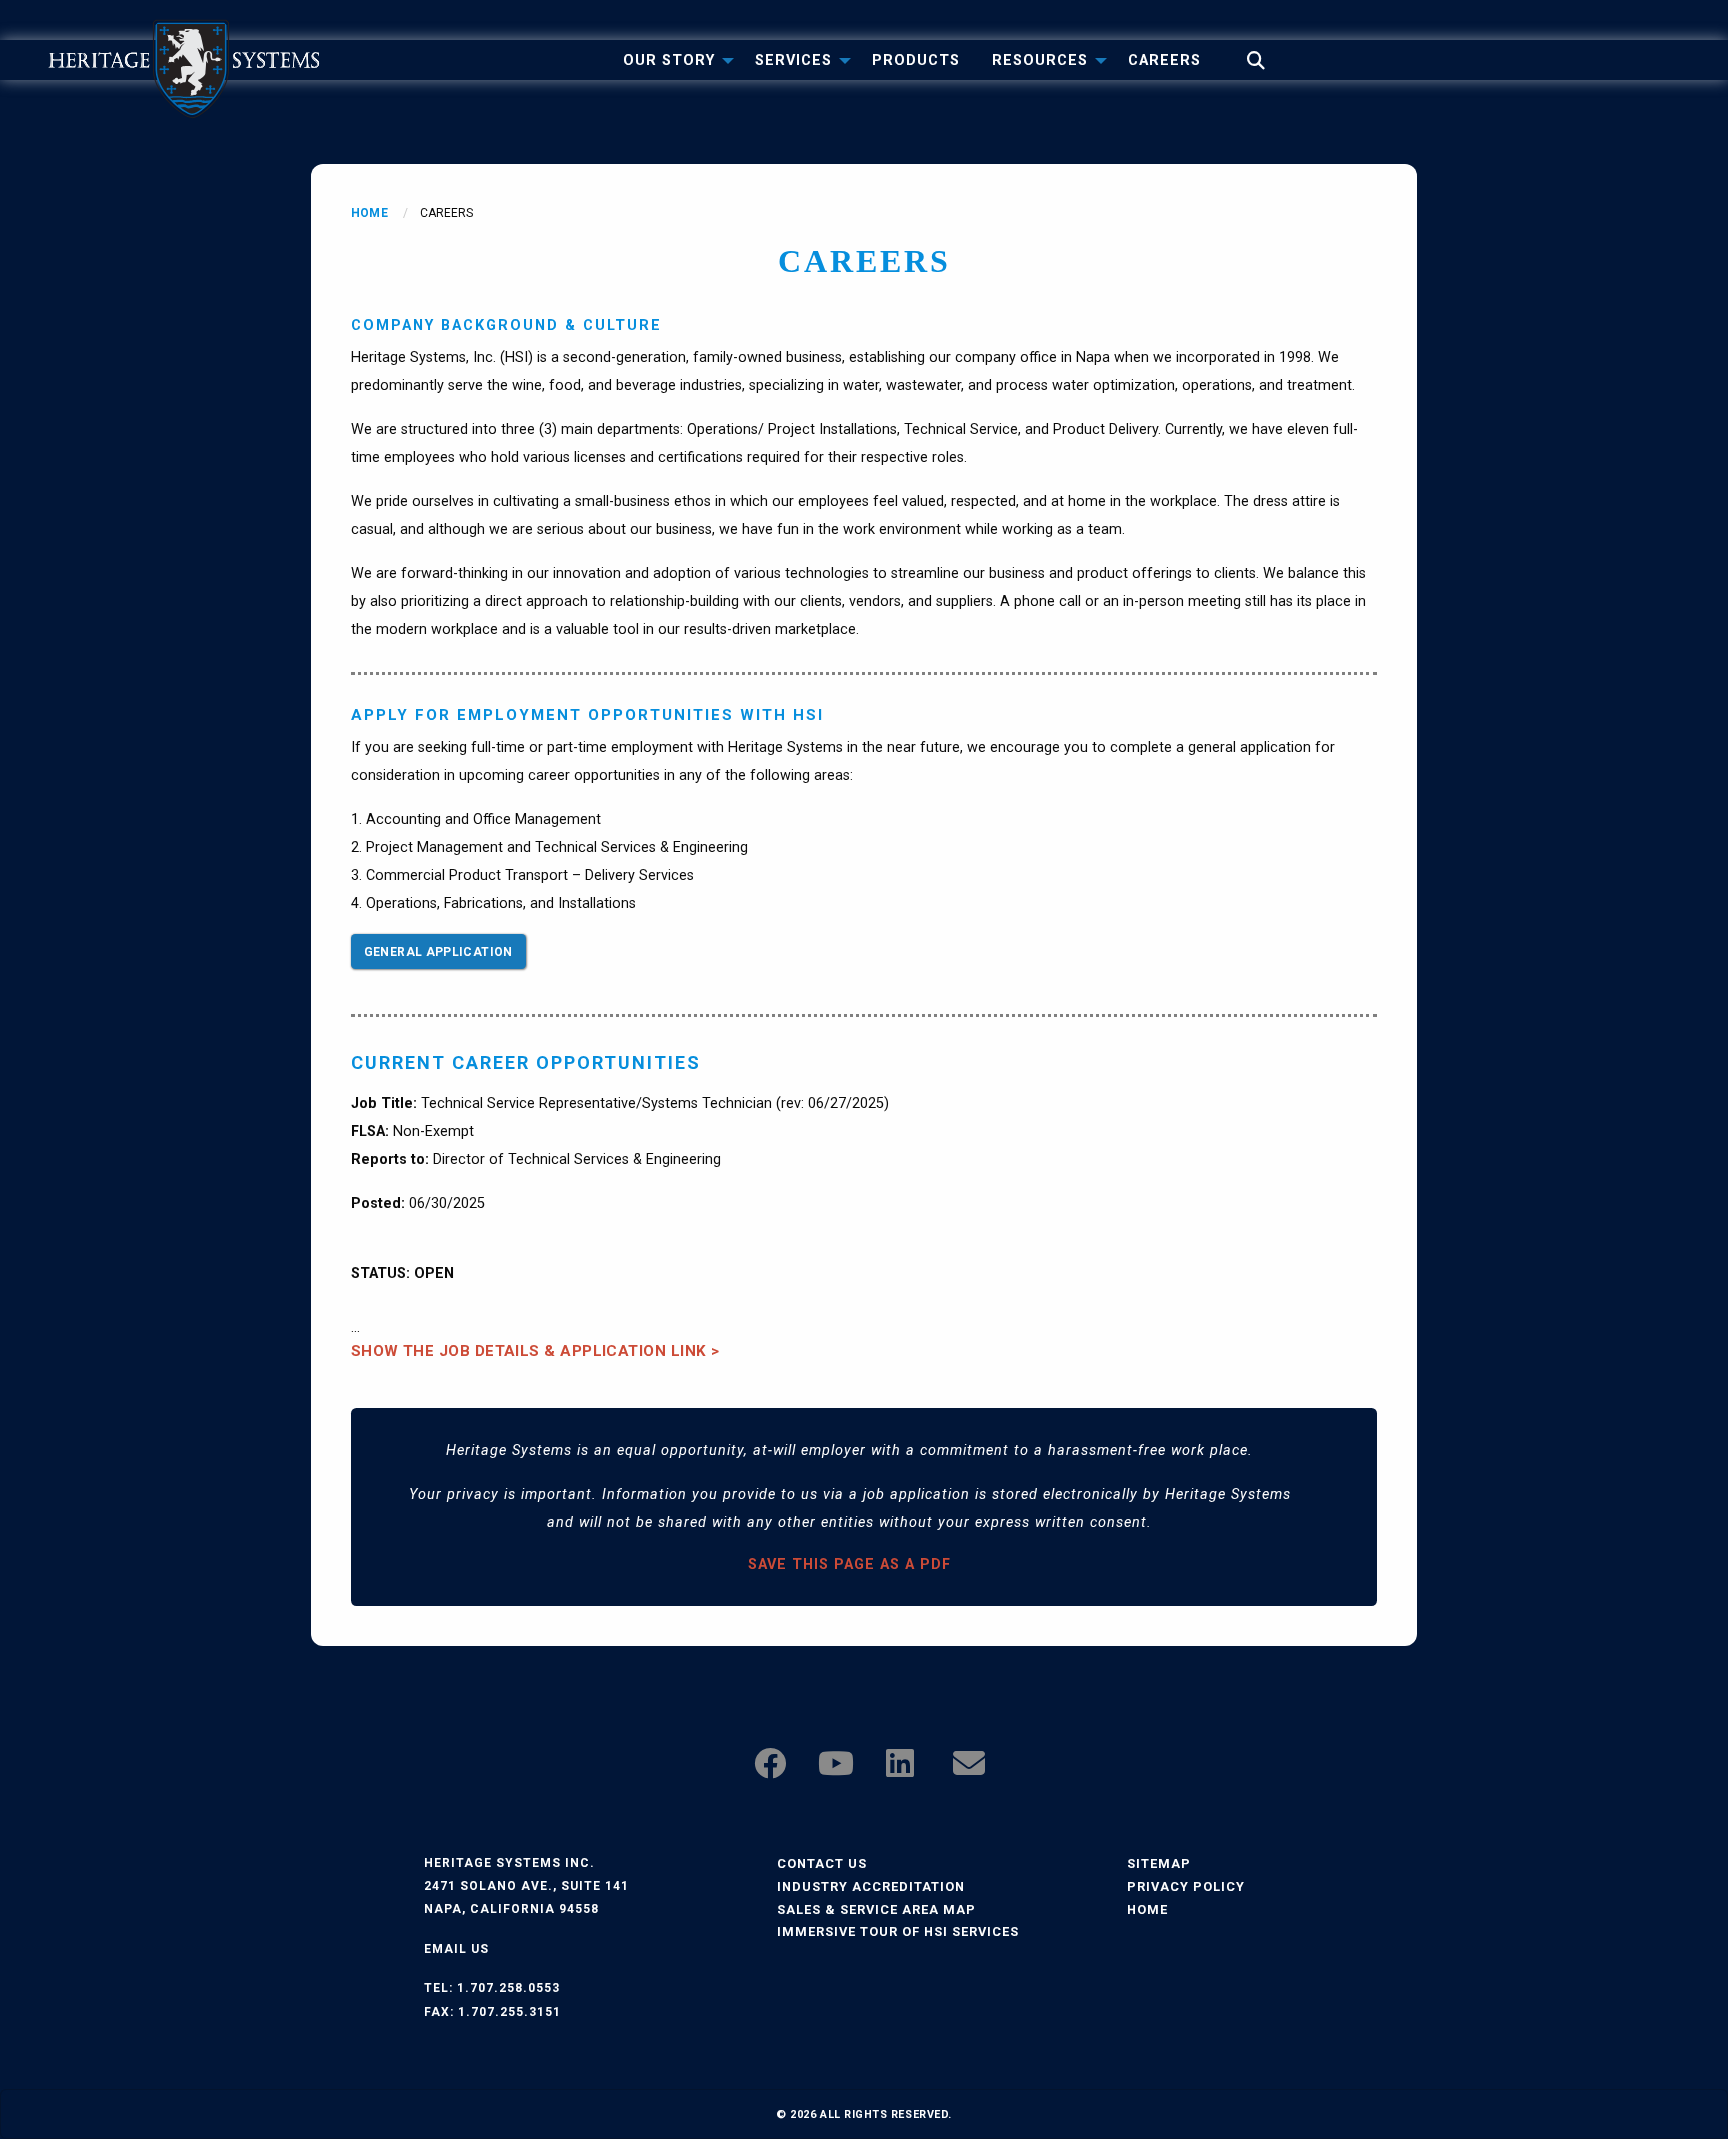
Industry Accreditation (871, 1886)
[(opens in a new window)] (770, 1769)
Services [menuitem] (793, 60)
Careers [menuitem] (1164, 60)
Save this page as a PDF (849, 1564)
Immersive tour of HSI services (898, 1931)
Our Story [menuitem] (669, 60)
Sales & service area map (876, 1909)
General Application (438, 952)
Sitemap (1159, 1863)
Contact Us (822, 1863)
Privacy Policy (1186, 1886)
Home (369, 213)
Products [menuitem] (916, 60)
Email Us (456, 1949)
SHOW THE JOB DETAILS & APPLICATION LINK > (535, 1351)
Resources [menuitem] (1040, 60)
